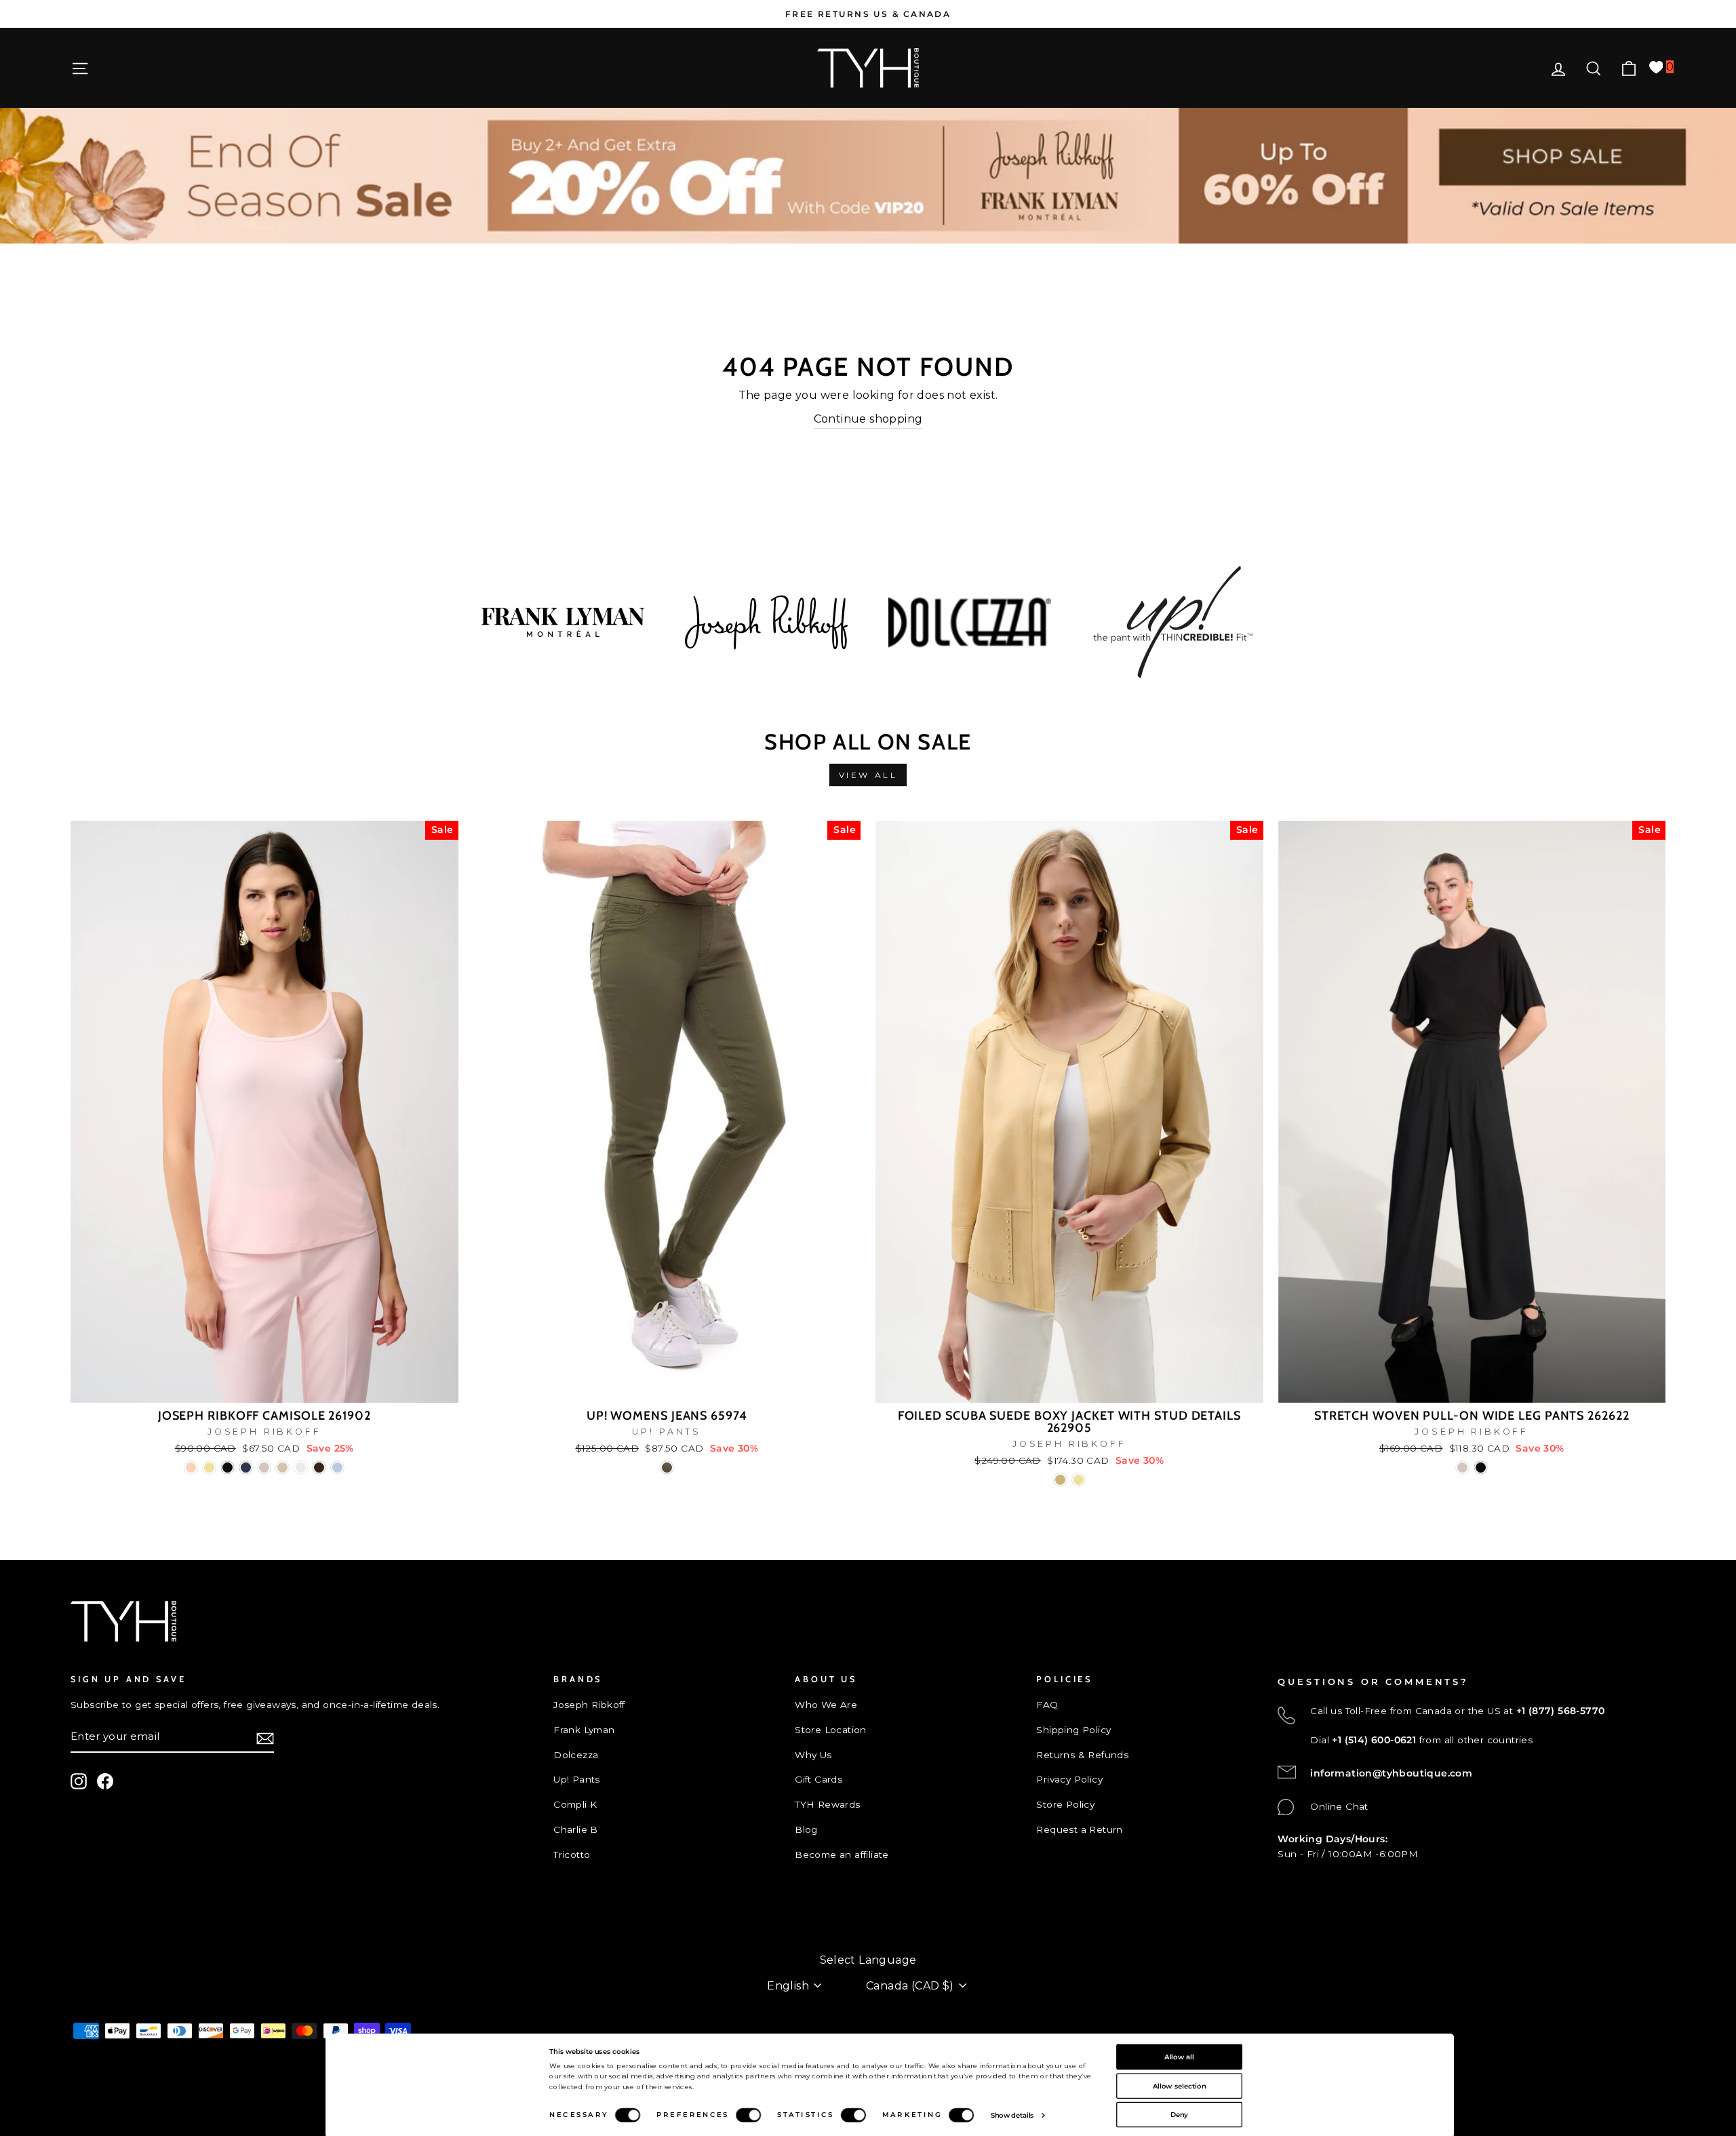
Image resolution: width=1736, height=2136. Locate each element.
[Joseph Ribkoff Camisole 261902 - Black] (228, 1468)
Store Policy (1065, 1804)
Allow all (1179, 2057)
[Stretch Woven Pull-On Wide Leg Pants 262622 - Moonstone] (1462, 1468)
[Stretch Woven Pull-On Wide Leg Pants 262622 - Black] (1481, 1468)
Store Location (831, 1730)
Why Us (813, 1755)
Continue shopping (868, 419)
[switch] (748, 2115)
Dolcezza (576, 1755)
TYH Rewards (827, 1804)
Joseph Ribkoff (589, 1705)
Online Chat (1339, 1806)
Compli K (575, 1804)
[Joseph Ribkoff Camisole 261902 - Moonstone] (264, 1468)
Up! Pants (577, 1779)
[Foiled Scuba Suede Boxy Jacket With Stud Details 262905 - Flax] (1060, 1480)
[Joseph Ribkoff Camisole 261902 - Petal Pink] (191, 1468)
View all (868, 775)
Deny (1180, 2114)
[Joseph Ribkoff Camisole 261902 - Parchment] (282, 1468)
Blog (806, 1829)
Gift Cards (818, 1779)
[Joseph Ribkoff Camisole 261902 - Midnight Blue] (246, 1468)
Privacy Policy (1069, 1779)
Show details (1012, 2115)
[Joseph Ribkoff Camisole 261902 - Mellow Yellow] (209, 1468)
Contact (90, 1916)
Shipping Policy (1073, 1730)
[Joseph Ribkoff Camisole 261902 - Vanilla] (301, 1468)
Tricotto (572, 1855)
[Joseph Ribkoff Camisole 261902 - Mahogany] (319, 1468)
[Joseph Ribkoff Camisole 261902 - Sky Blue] (337, 1468)
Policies (89, 1939)
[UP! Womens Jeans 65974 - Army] (667, 1468)
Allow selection (1180, 2085)
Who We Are (826, 1705)
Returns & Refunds (1082, 1755)
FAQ (1047, 1705)
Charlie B (576, 1829)
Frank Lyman (584, 1730)
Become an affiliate (842, 1855)
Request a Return (1079, 1829)
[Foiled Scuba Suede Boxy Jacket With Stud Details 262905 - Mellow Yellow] (1079, 1480)
